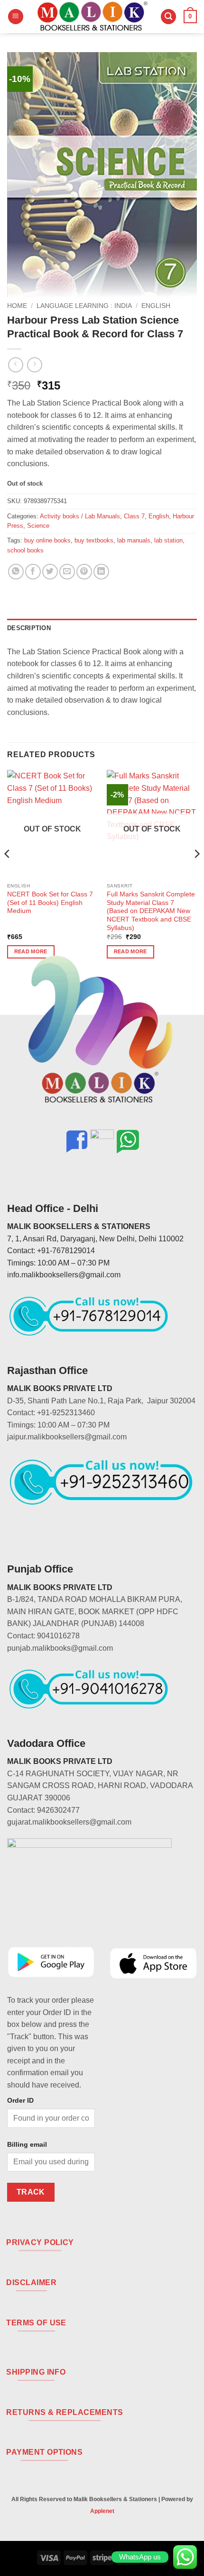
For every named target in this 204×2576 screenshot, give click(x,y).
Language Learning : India (84, 306)
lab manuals (134, 540)
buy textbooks (94, 540)
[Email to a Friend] (67, 572)
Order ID (20, 2100)
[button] (16, 17)
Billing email (27, 2144)
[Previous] (8, 872)
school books (25, 550)
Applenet (102, 2511)
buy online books (47, 540)
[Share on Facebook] (33, 572)
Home (17, 306)
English (156, 306)
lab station (168, 540)
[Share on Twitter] (50, 572)
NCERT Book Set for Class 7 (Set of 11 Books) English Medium (50, 903)
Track (31, 2192)
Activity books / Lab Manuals (80, 516)
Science (38, 526)
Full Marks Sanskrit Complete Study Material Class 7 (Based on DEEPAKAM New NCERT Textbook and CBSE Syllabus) (151, 911)
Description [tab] (29, 628)
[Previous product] (34, 365)
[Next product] (15, 365)
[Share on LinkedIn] (101, 572)
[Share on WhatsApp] (16, 572)
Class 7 (134, 516)
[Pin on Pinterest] (84, 572)
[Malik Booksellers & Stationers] (92, 17)
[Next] (196, 872)
